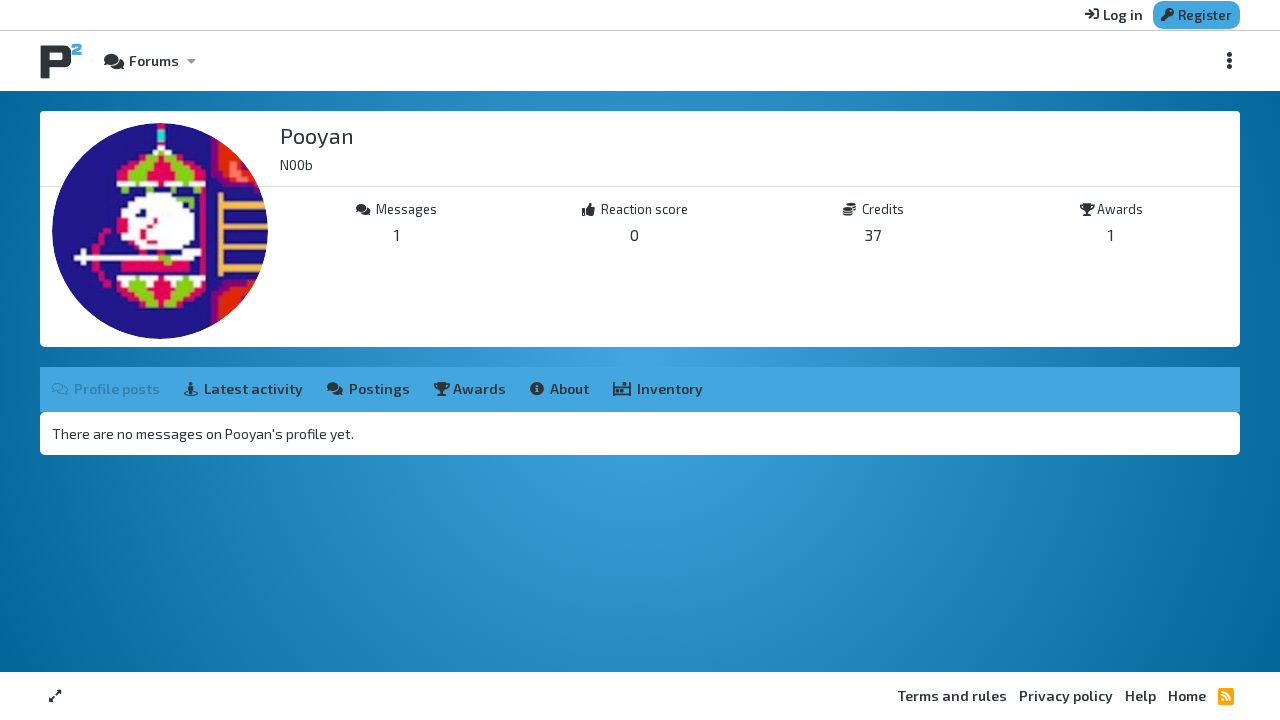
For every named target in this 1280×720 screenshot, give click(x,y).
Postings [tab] (379, 388)
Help (1140, 695)
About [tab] (569, 388)
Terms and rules (952, 695)
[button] (191, 61)
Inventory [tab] (670, 388)
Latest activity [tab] (253, 388)
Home (1187, 695)
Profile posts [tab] (117, 388)
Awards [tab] (478, 388)
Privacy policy (1066, 695)
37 (873, 234)
